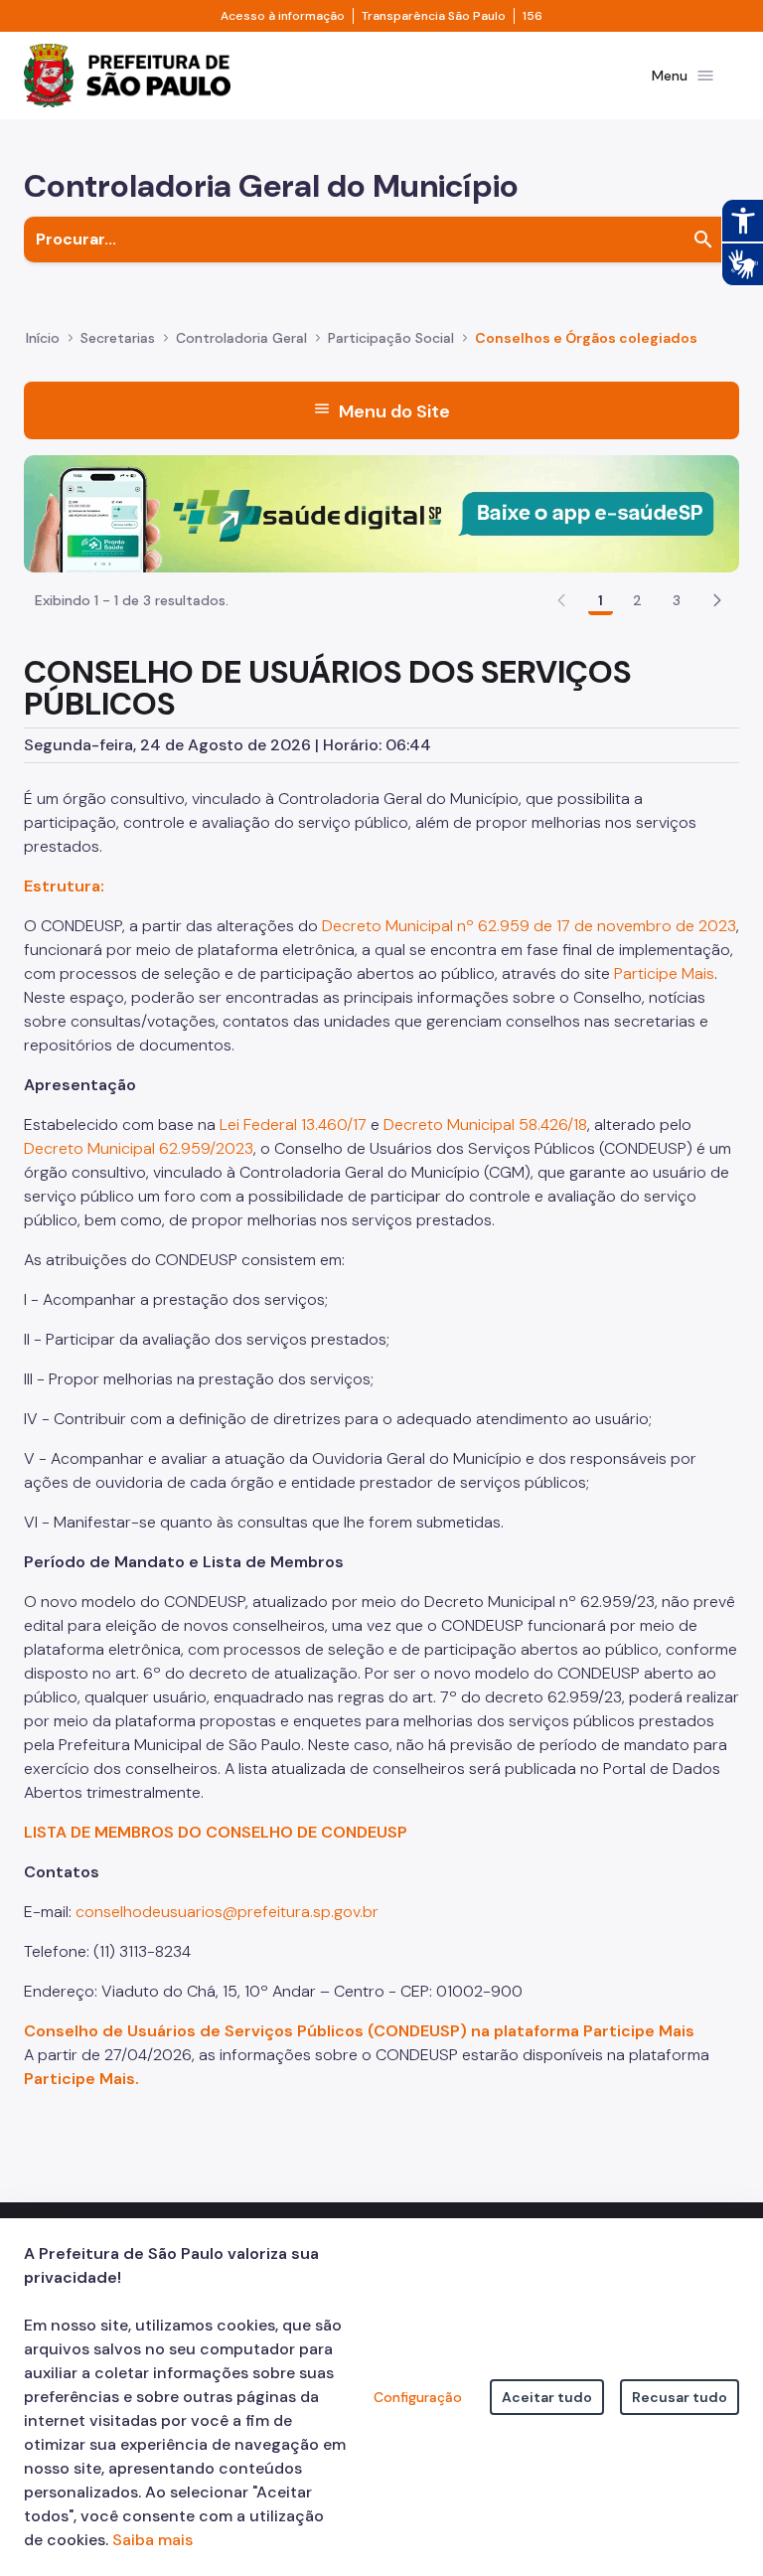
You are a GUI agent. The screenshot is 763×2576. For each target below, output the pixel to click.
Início (43, 338)
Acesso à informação (283, 16)
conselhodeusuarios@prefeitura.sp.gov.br (227, 1912)
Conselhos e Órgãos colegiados (586, 338)
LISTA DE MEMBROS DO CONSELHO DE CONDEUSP (216, 1832)
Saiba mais (153, 2540)
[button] (717, 600)
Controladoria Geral (241, 338)
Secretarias (118, 338)
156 (533, 16)
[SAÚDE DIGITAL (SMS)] (381, 512)
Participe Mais (664, 973)
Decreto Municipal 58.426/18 (485, 1125)
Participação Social (391, 338)
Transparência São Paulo (434, 16)
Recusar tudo (680, 2397)
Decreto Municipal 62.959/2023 (139, 1148)
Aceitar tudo (547, 2397)
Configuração (418, 2397)
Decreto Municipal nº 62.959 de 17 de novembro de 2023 (529, 926)
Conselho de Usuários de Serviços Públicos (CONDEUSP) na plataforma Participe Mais (359, 2031)
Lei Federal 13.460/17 (293, 1125)
